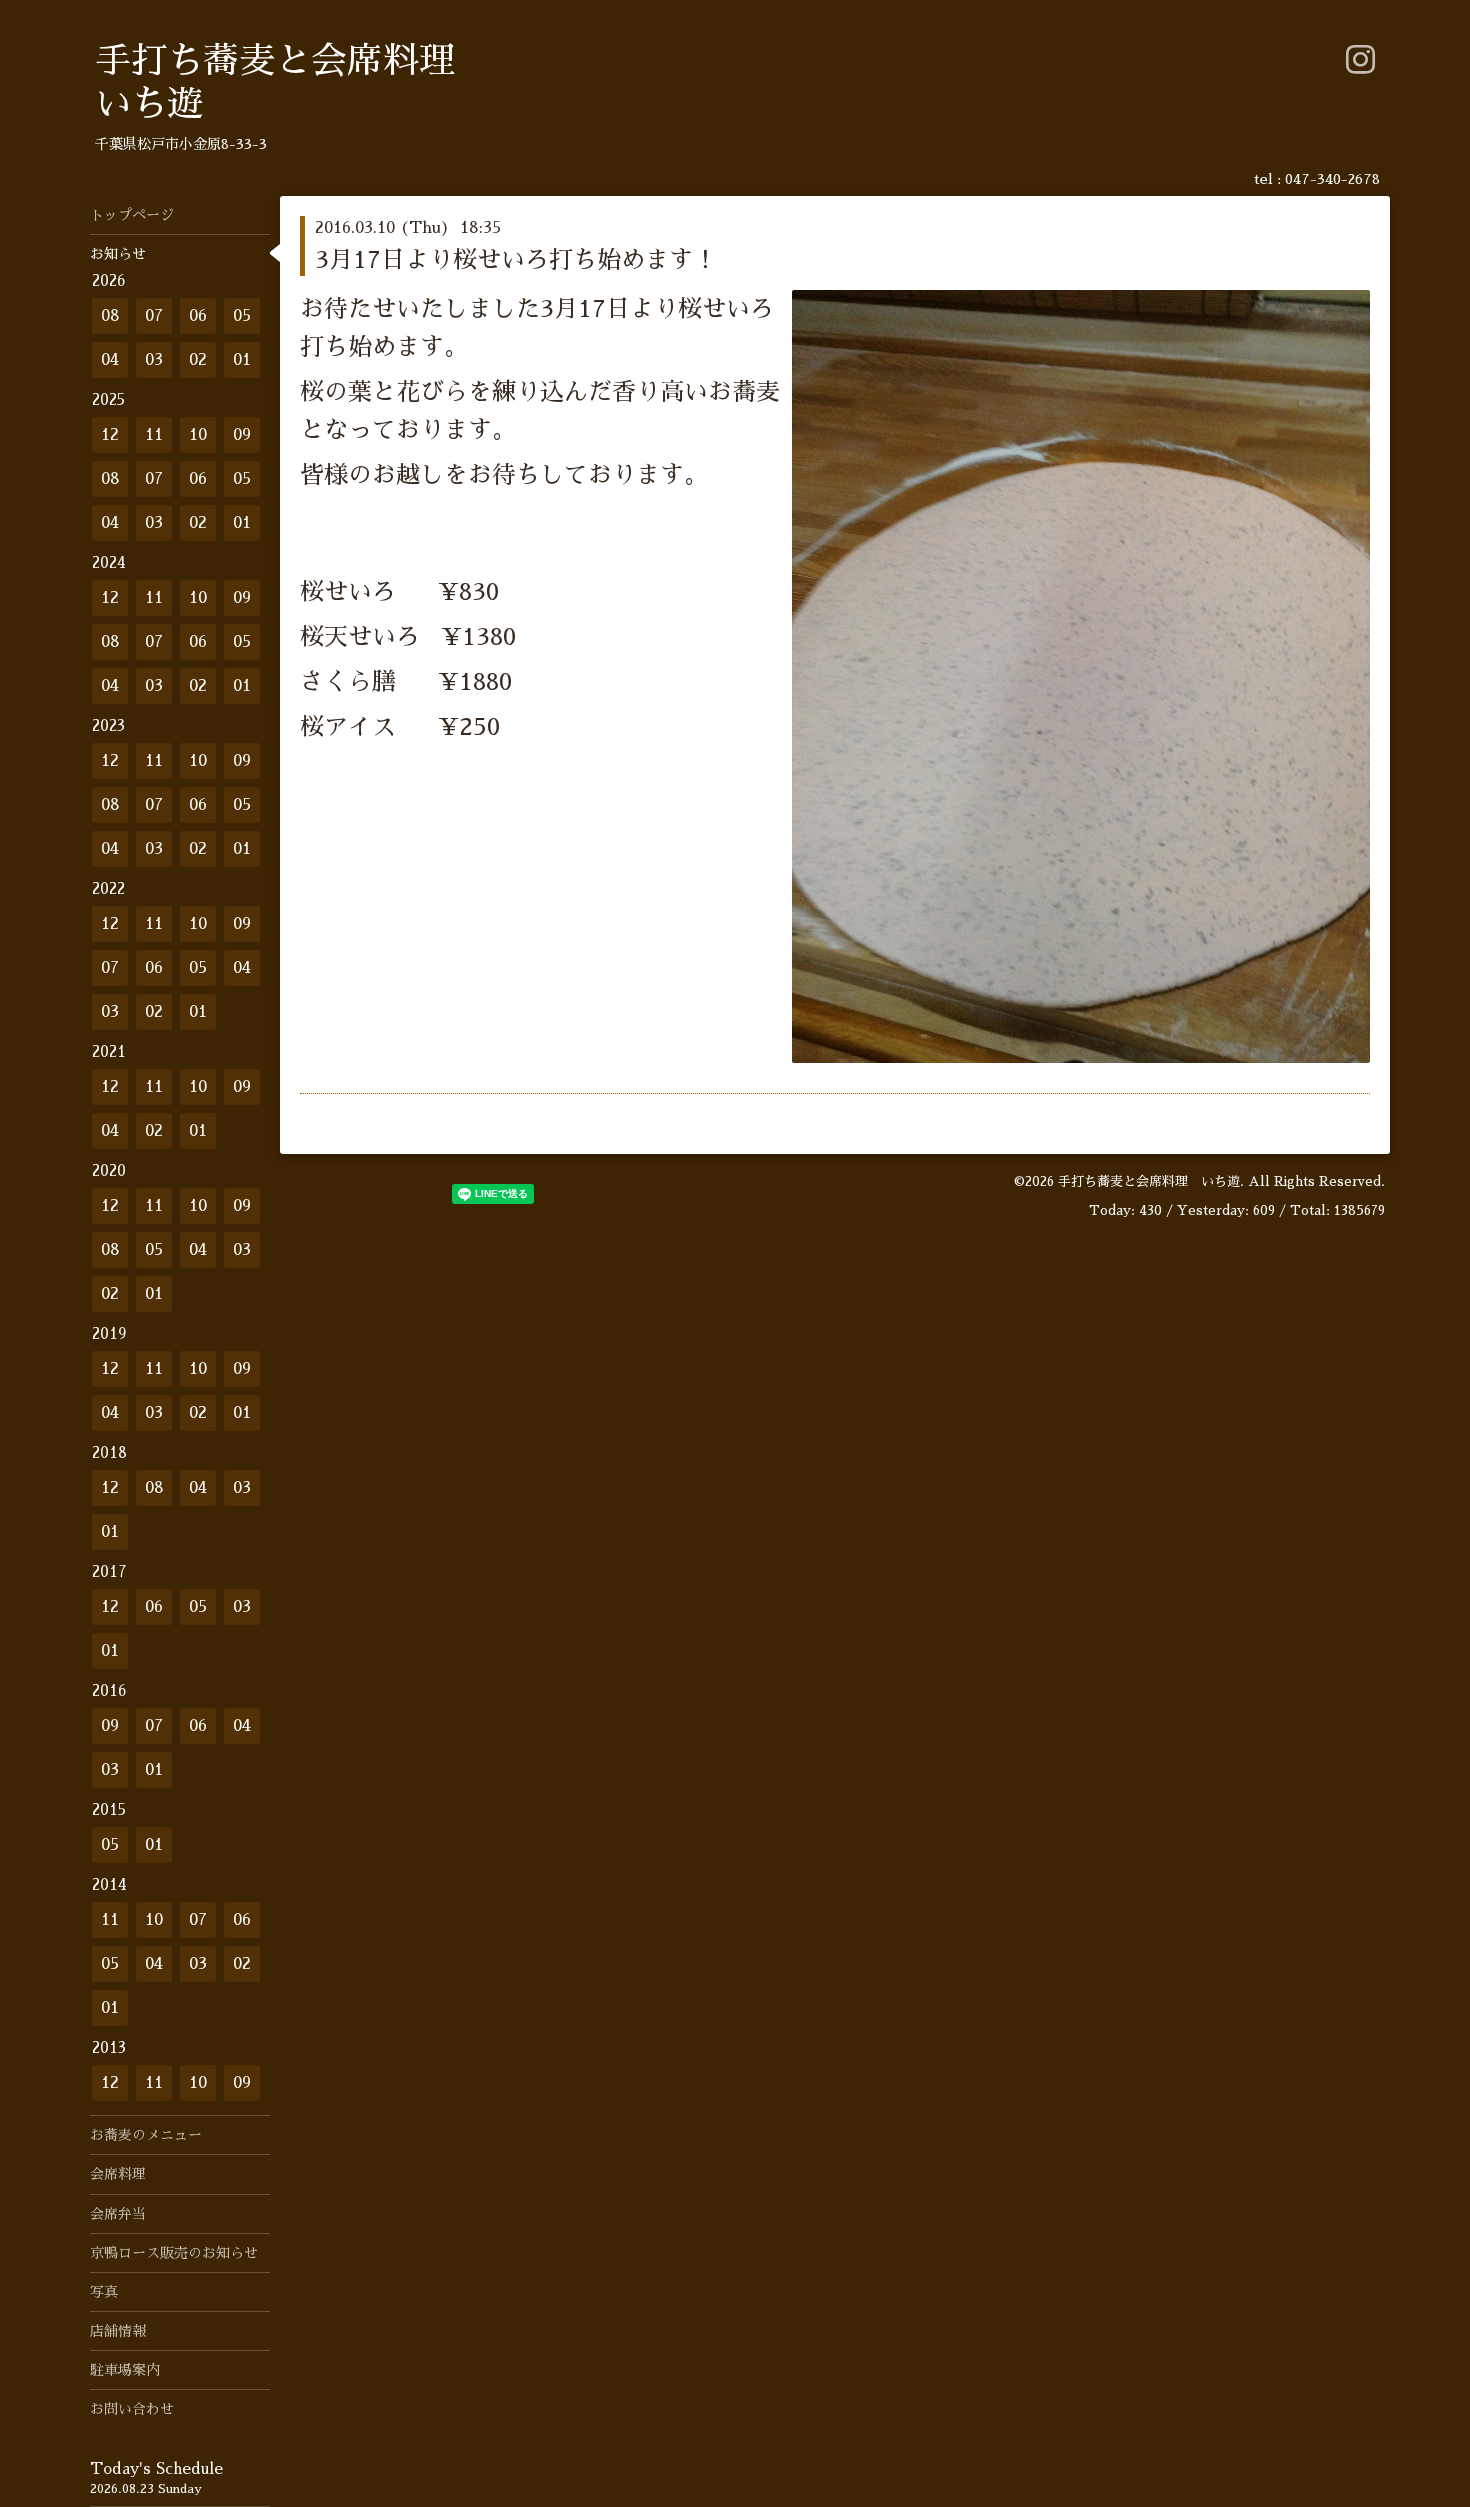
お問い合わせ (132, 2409)
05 (242, 316)
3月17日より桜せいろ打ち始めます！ (516, 260)
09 (242, 435)
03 (154, 360)
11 (154, 435)
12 (110, 435)
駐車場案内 (125, 2370)
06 (198, 316)
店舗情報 (118, 2331)
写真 (104, 2292)
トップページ (132, 215)
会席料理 (118, 2174)
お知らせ (118, 254)
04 (110, 360)
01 (242, 360)
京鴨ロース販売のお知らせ (174, 2253)
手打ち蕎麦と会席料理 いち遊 (1149, 1181)
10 (198, 435)
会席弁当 (118, 2214)
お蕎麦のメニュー (146, 2135)
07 (154, 316)
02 (198, 360)
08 (110, 316)
